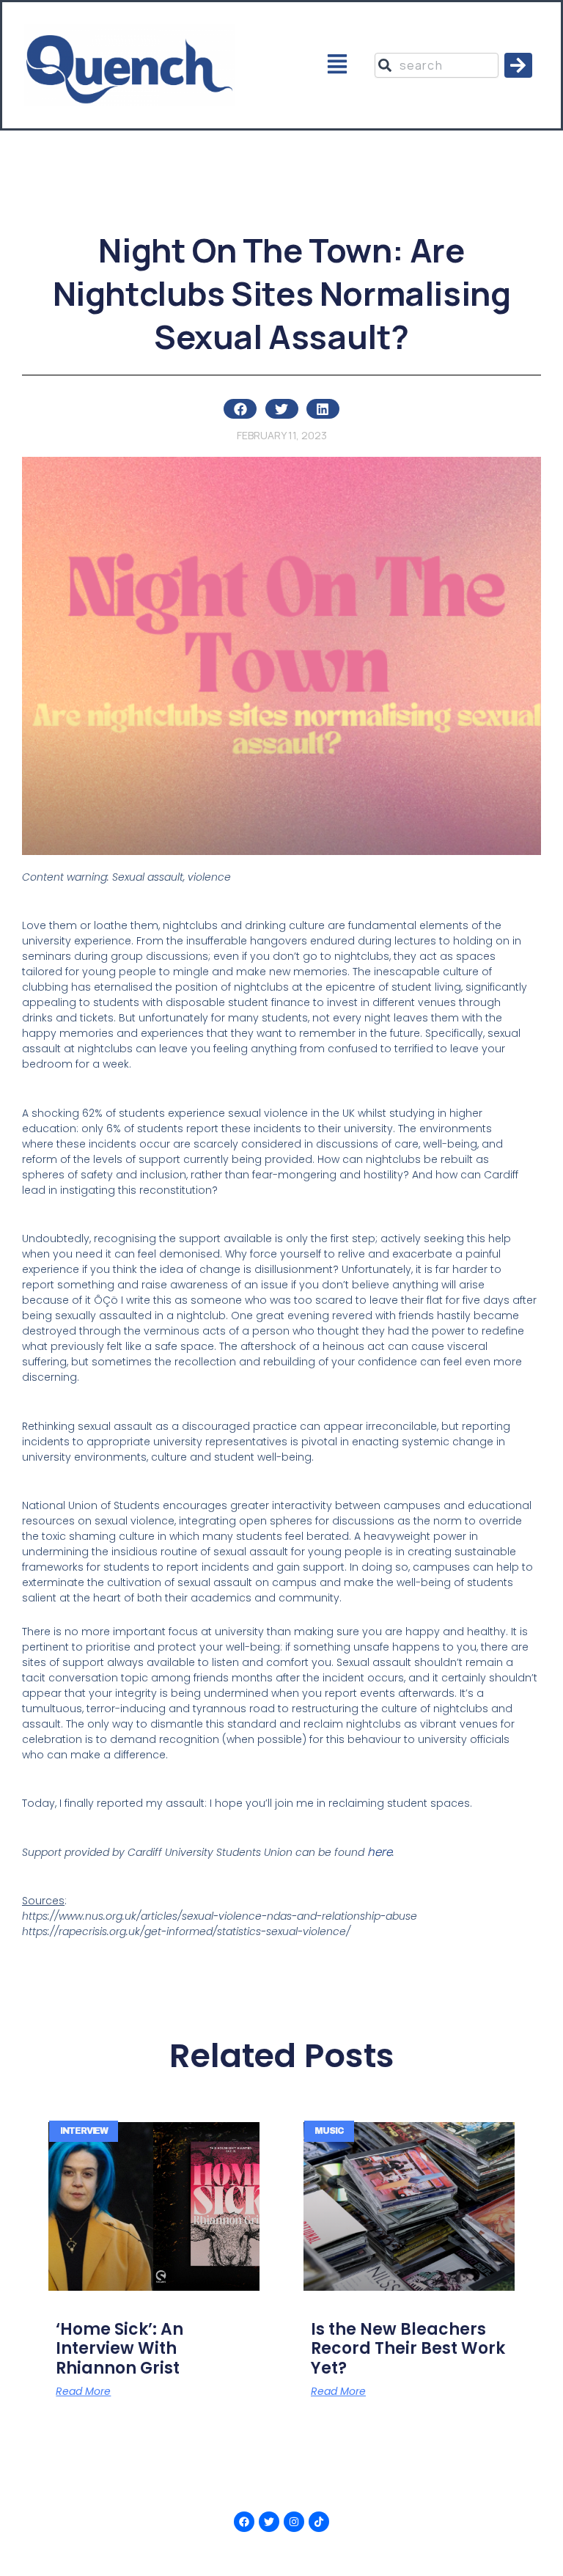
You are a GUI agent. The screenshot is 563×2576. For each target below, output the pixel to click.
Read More (83, 2391)
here (380, 1852)
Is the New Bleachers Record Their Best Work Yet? (408, 2349)
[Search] (518, 65)
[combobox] (436, 65)
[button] (338, 66)
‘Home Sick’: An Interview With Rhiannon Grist (119, 2349)
